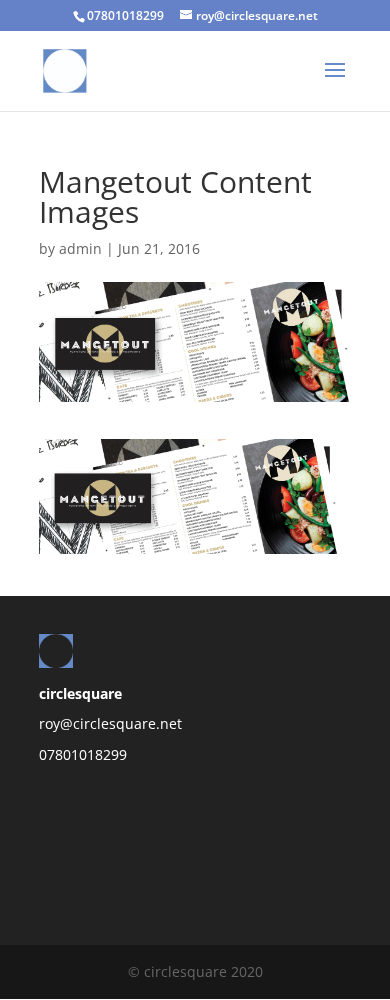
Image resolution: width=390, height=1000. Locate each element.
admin (80, 248)
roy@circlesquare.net (110, 723)
